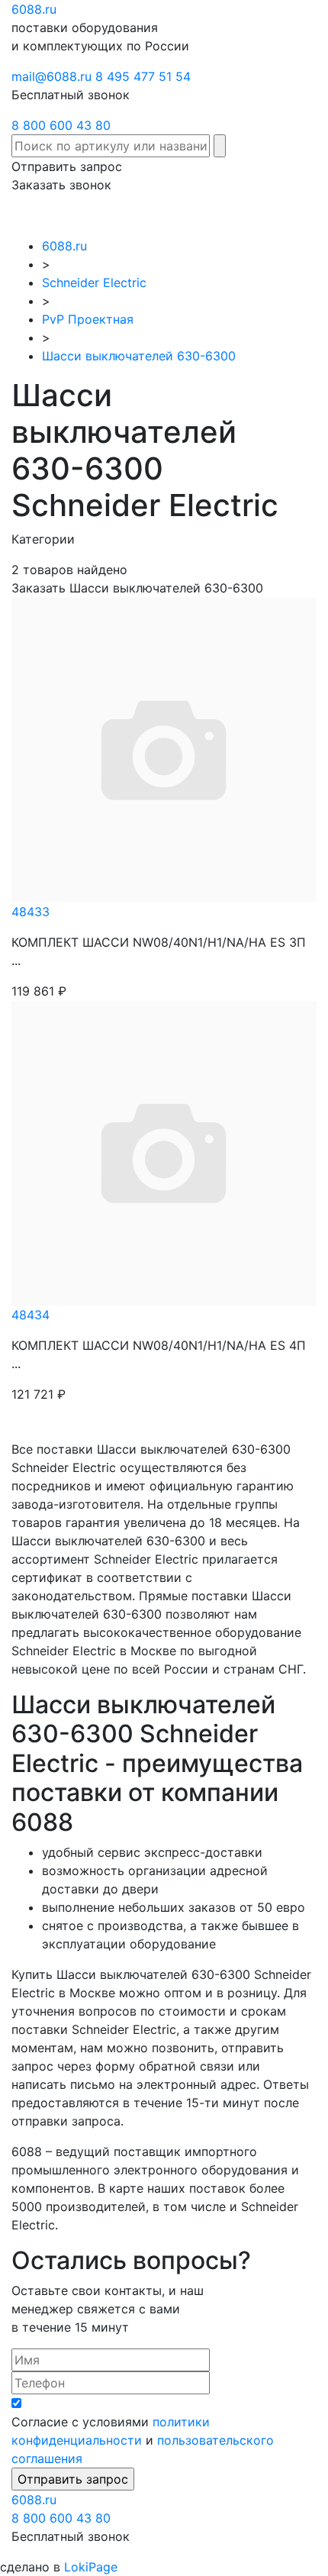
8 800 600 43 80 (61, 125)
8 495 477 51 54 (143, 76)
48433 (31, 912)
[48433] (164, 748)
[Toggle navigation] (294, 215)
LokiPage (91, 2567)
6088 (34, 2500)
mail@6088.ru (51, 76)
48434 (31, 1315)
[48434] (164, 1151)
